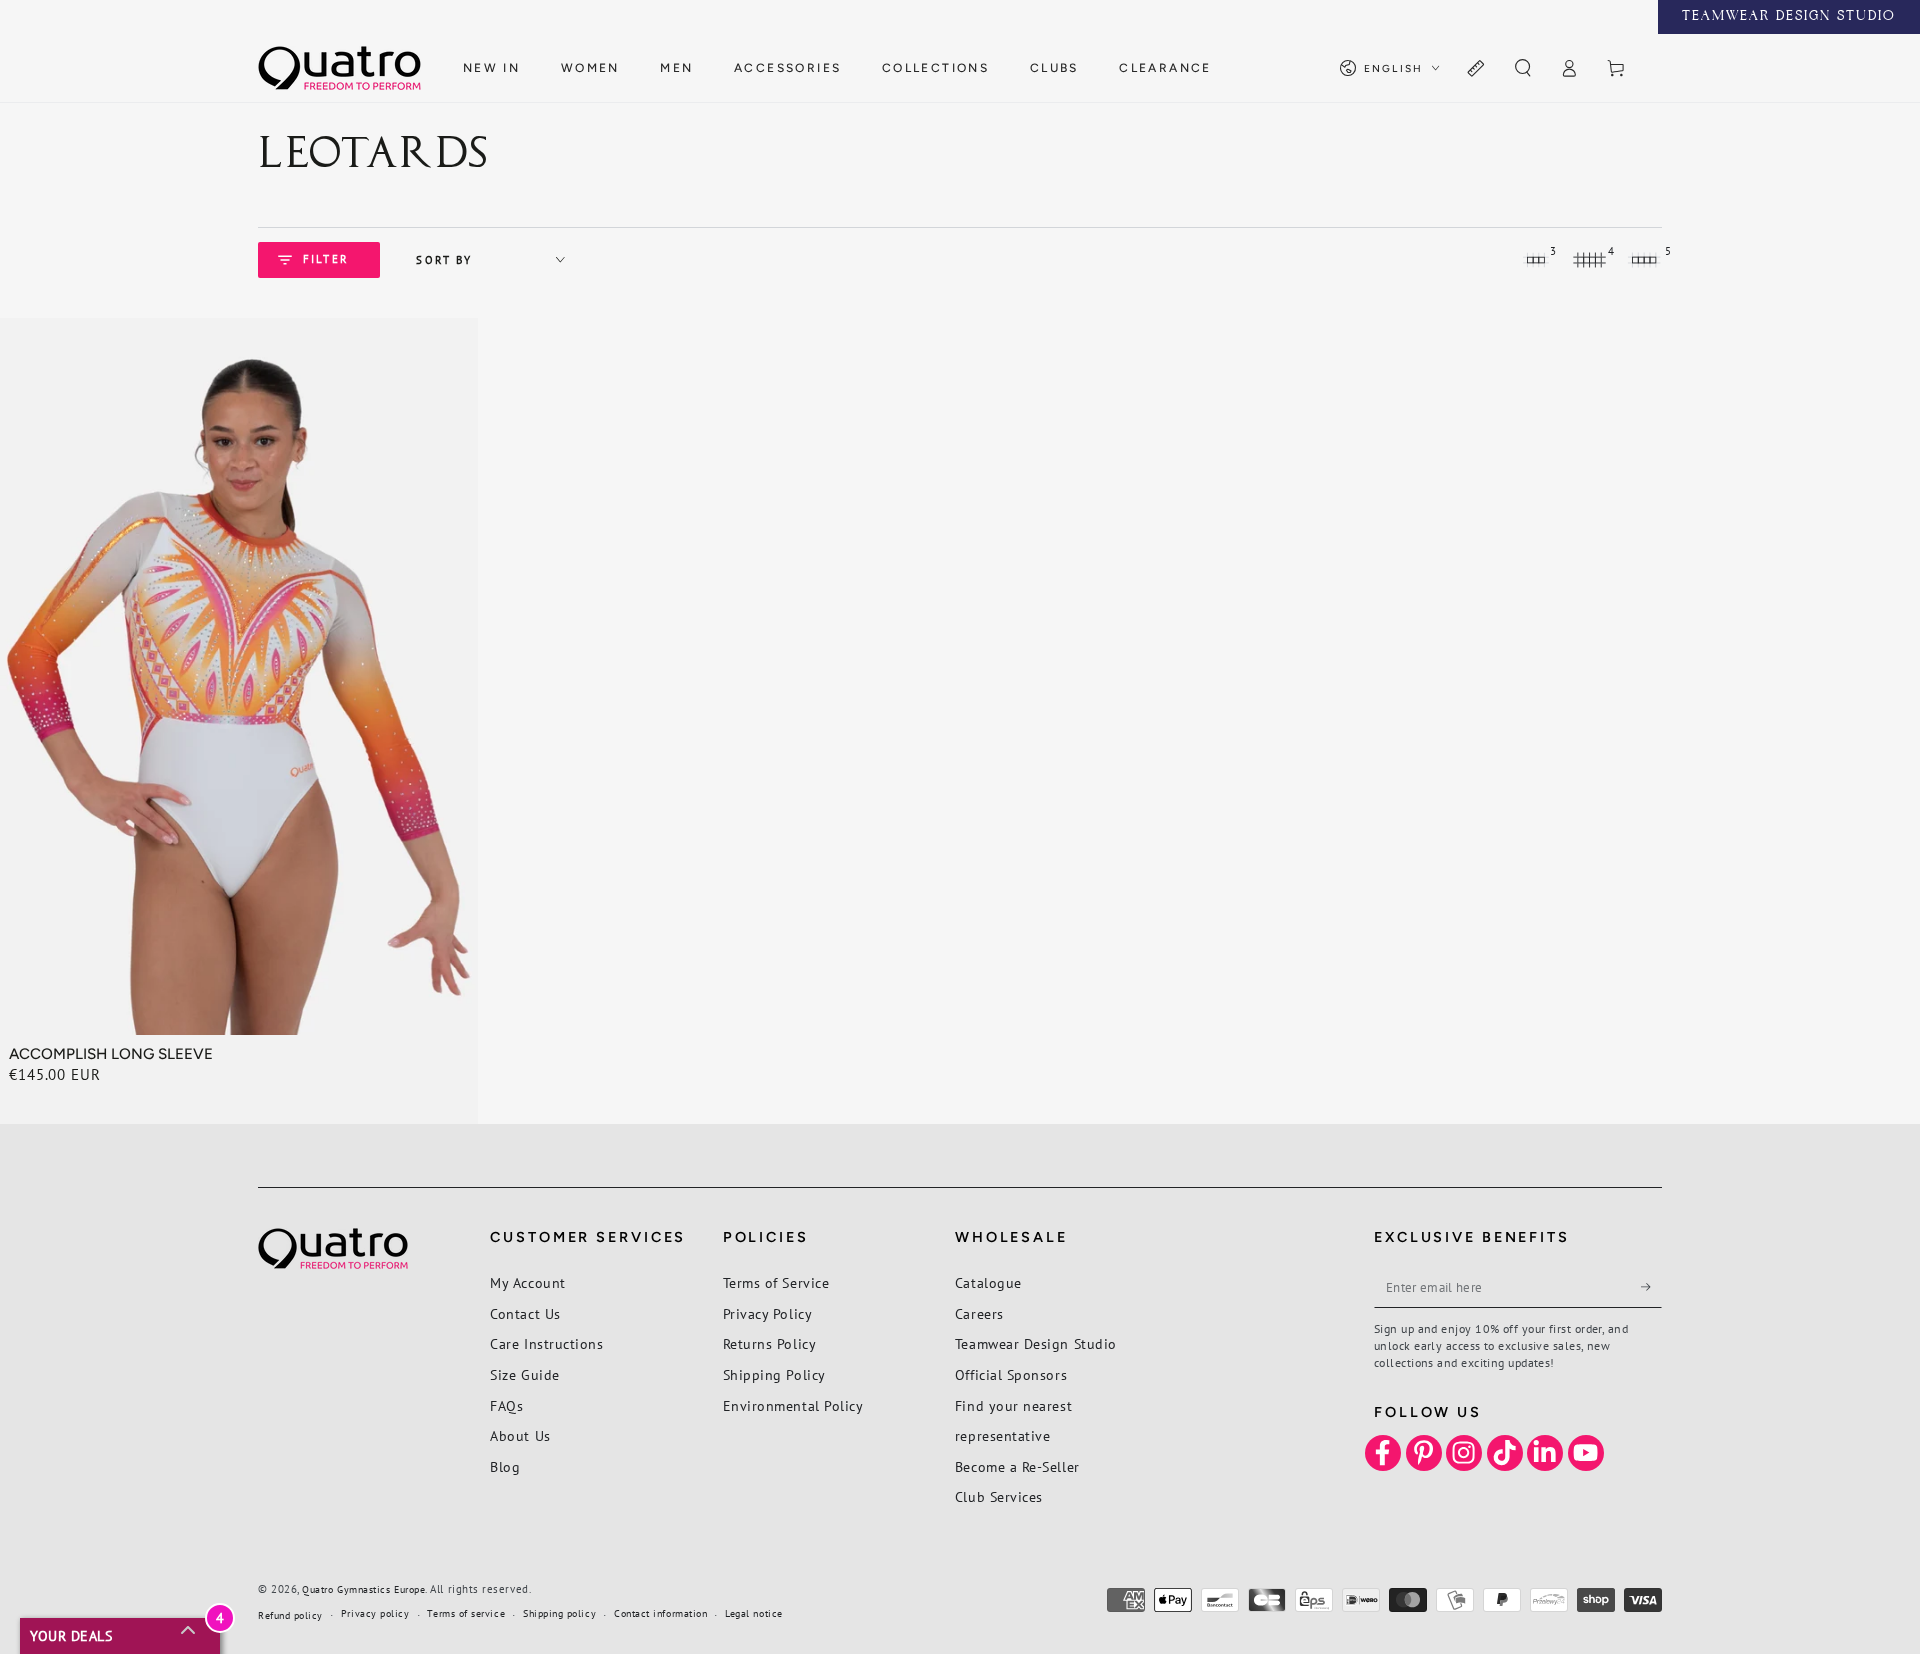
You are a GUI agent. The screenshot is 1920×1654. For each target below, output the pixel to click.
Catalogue (988, 1282)
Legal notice (753, 1613)
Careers (979, 1313)
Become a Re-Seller (1017, 1466)
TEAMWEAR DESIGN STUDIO (1789, 17)
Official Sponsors (1011, 1374)
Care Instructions (546, 1343)
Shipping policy (559, 1613)
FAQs (506, 1405)
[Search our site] (1522, 69)
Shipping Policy (774, 1374)
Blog (505, 1466)
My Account (527, 1282)
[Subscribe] (1651, 1287)
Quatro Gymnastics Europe (363, 1589)
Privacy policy (375, 1613)
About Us (520, 1435)
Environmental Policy (793, 1405)
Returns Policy (770, 1343)
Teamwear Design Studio (1036, 1343)
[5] (1644, 260)
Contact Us (525, 1313)
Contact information (660, 1613)
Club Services (999, 1496)
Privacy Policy (768, 1313)
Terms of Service (776, 1282)
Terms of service (466, 1613)
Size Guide (524, 1374)
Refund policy (290, 1615)
